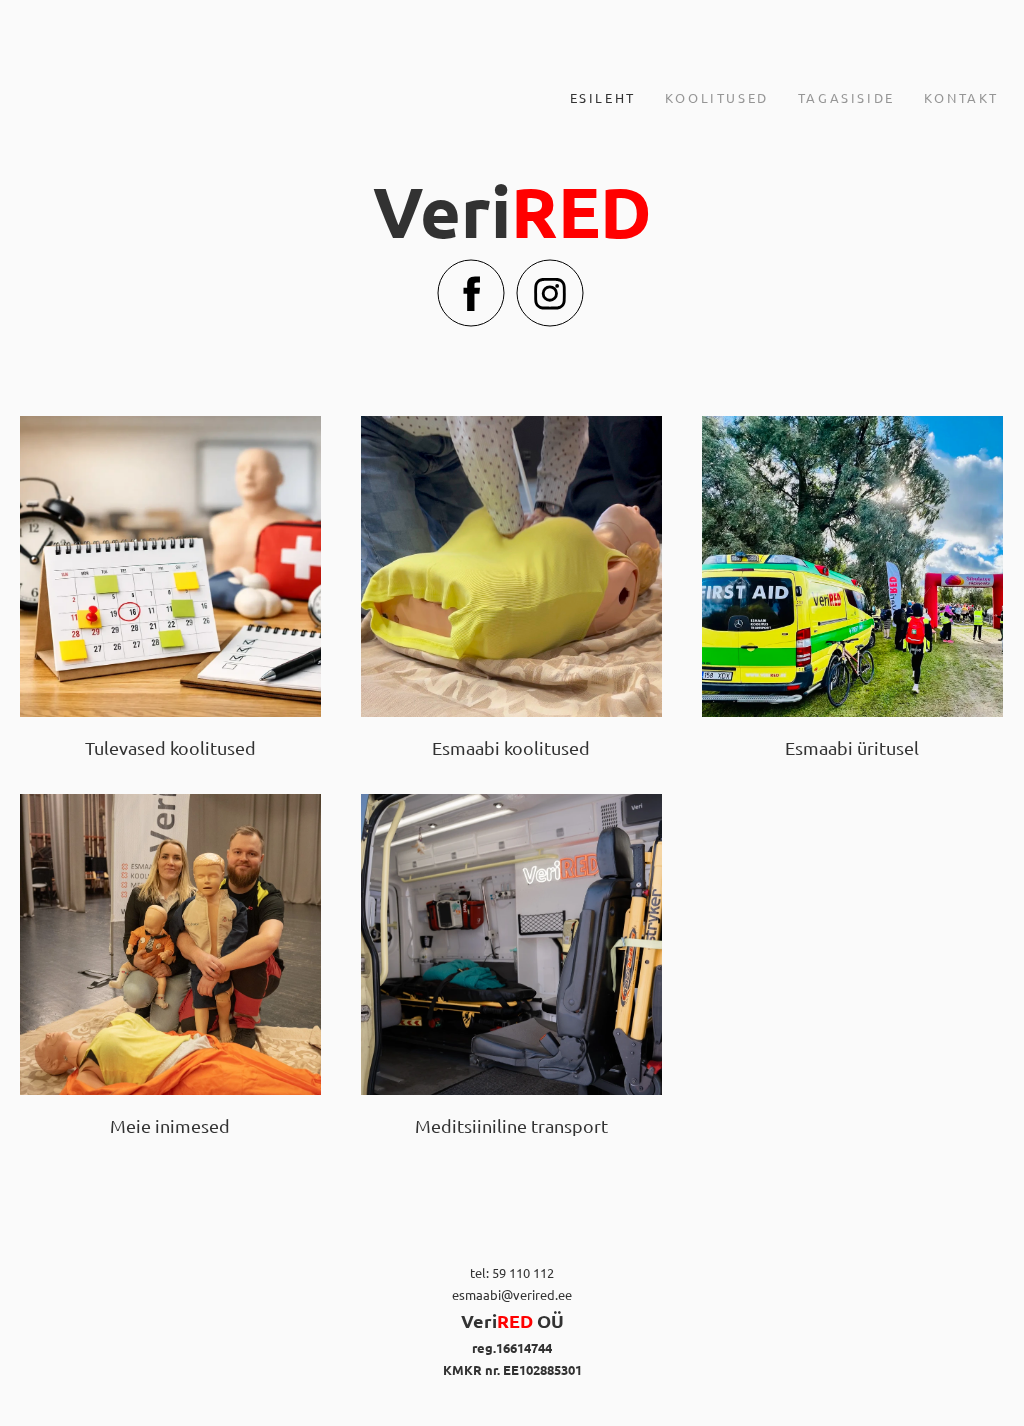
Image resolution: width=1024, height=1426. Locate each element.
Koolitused (717, 97)
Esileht (603, 97)
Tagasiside (846, 97)
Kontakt (961, 97)
